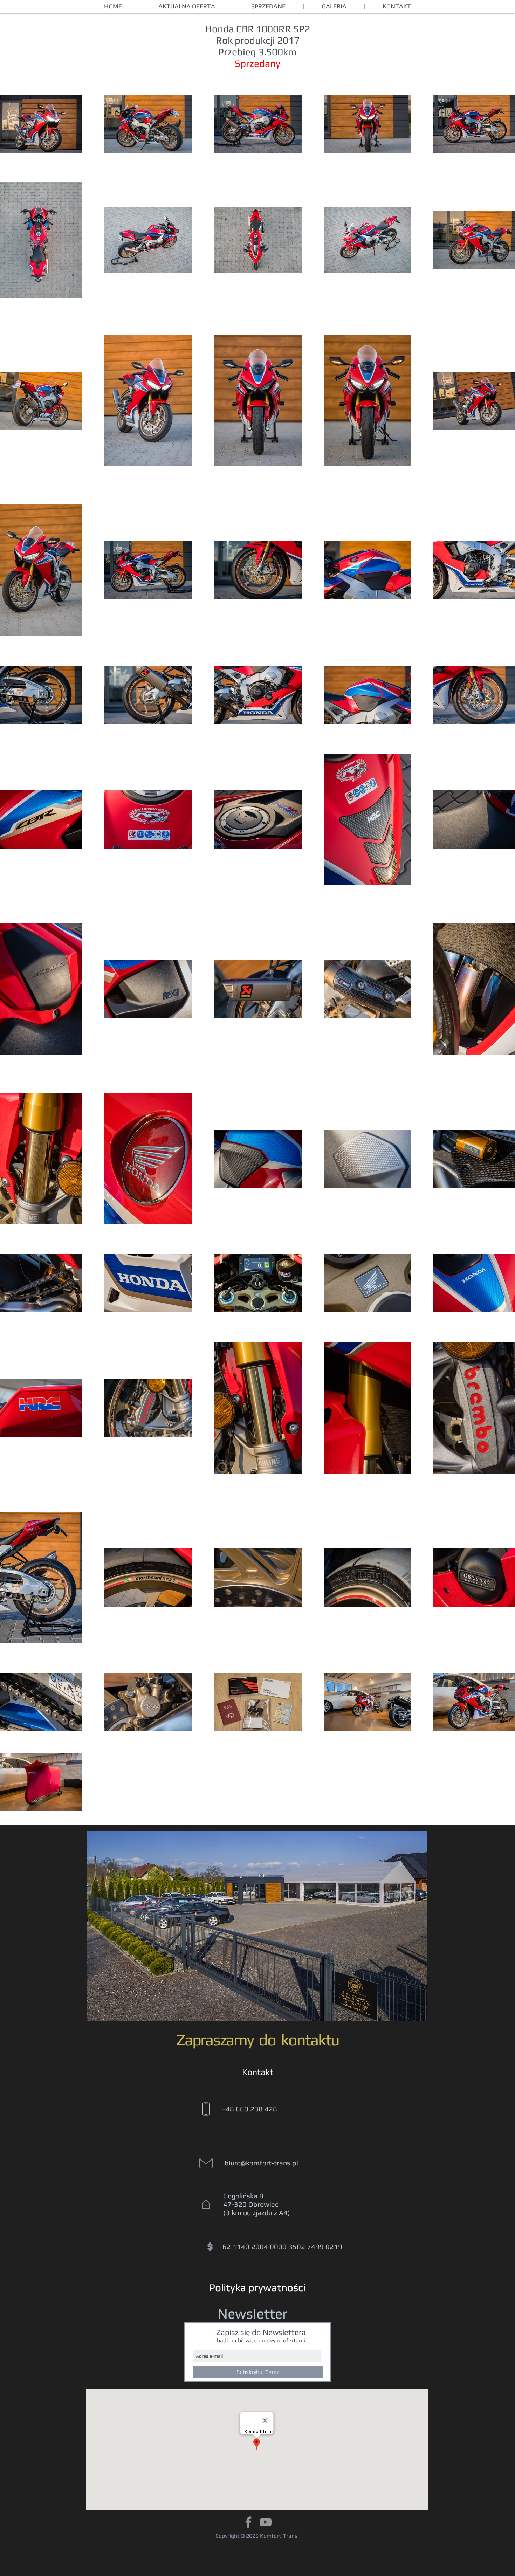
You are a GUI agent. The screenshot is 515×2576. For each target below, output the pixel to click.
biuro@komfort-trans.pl (261, 2163)
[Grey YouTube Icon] (266, 2522)
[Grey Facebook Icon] (248, 2522)
